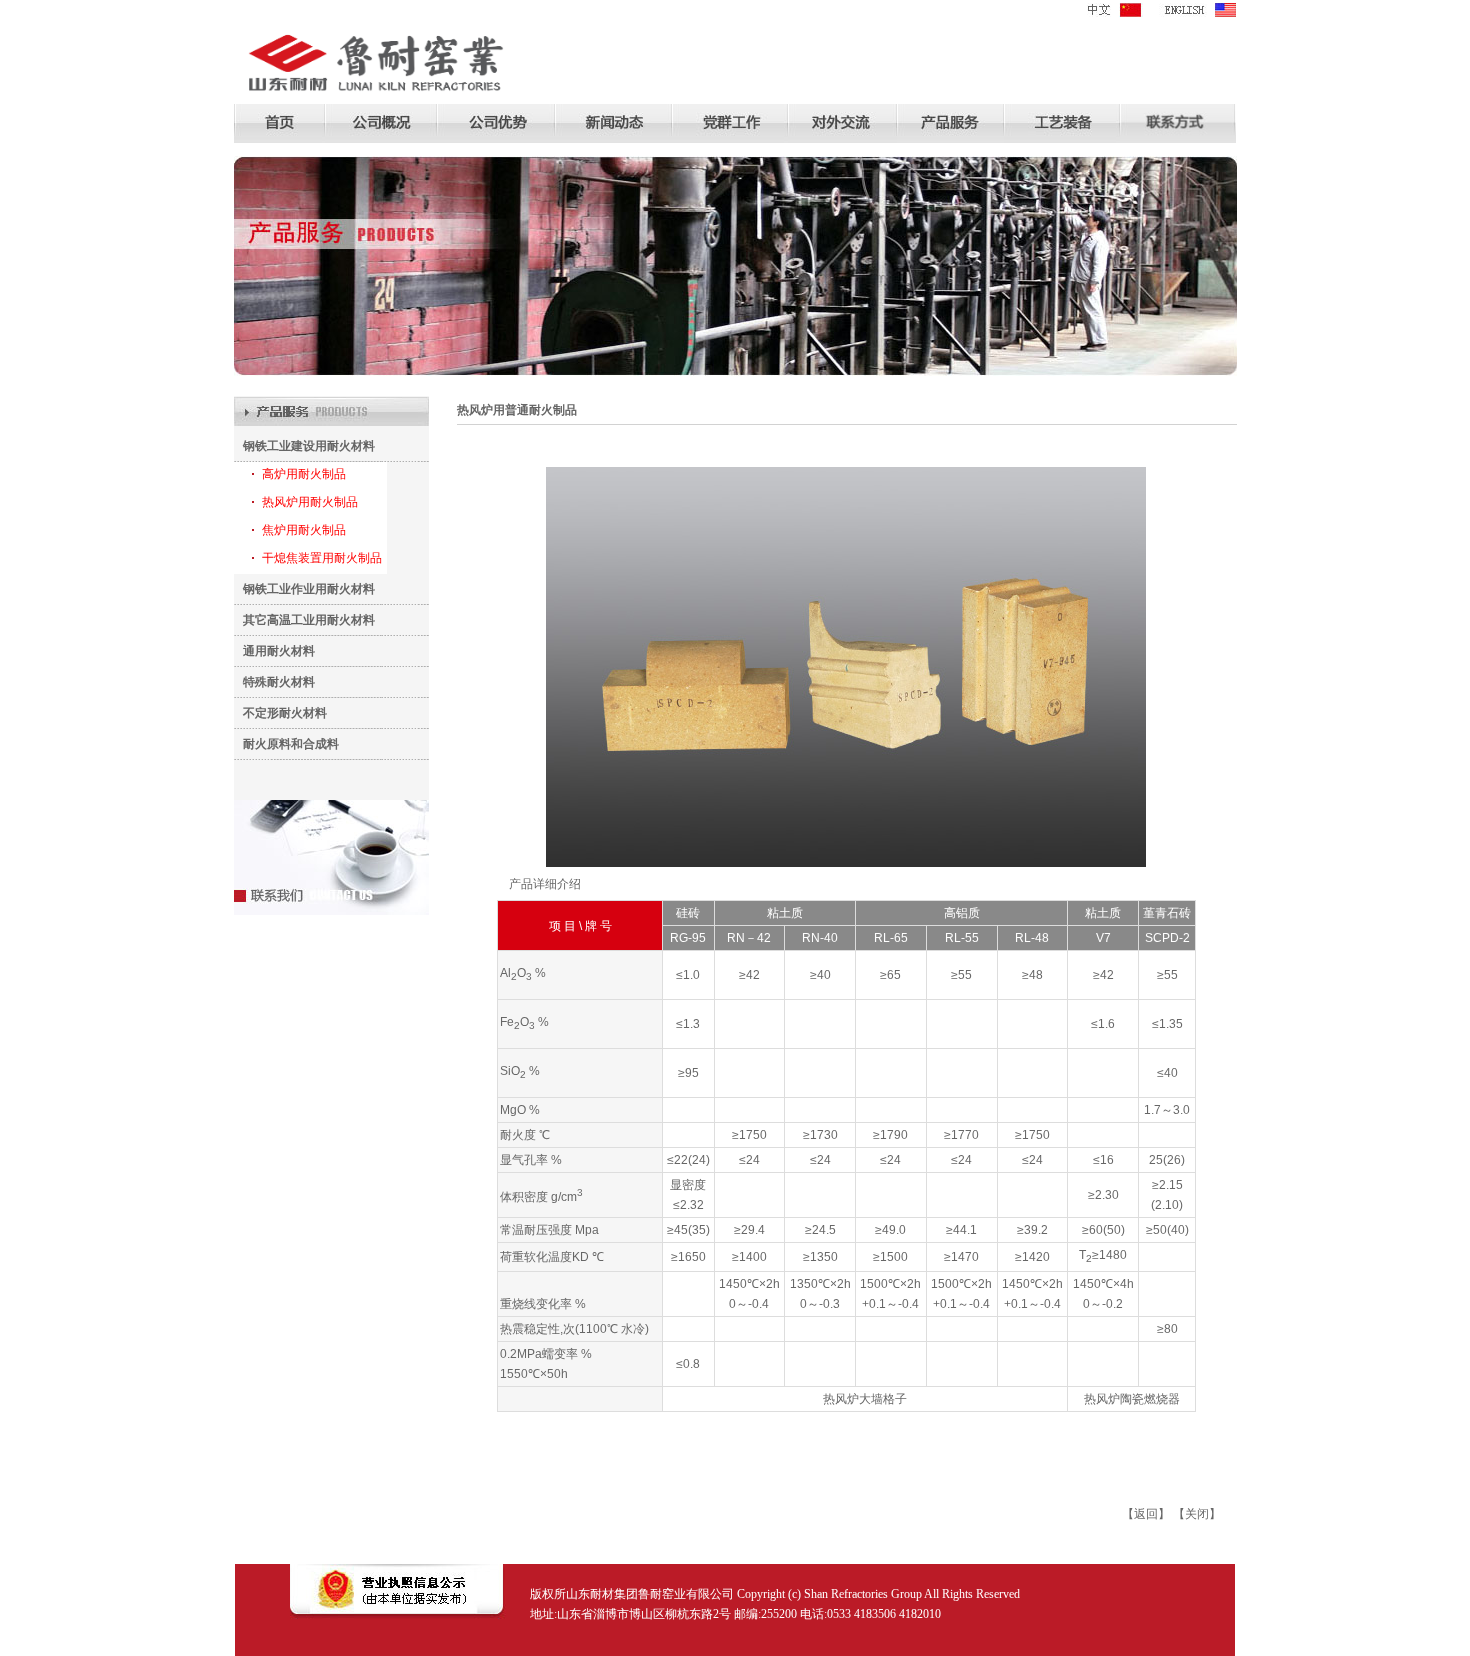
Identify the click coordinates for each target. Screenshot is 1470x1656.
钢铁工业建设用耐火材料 (304, 446)
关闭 (1197, 1514)
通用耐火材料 (274, 651)
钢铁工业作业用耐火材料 (304, 589)
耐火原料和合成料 (286, 744)
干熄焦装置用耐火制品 (322, 558)
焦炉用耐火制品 (304, 530)
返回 (1146, 1514)
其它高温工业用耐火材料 (304, 620)
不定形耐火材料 (280, 713)
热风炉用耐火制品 (310, 502)
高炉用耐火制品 (304, 474)
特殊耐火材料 (274, 682)
